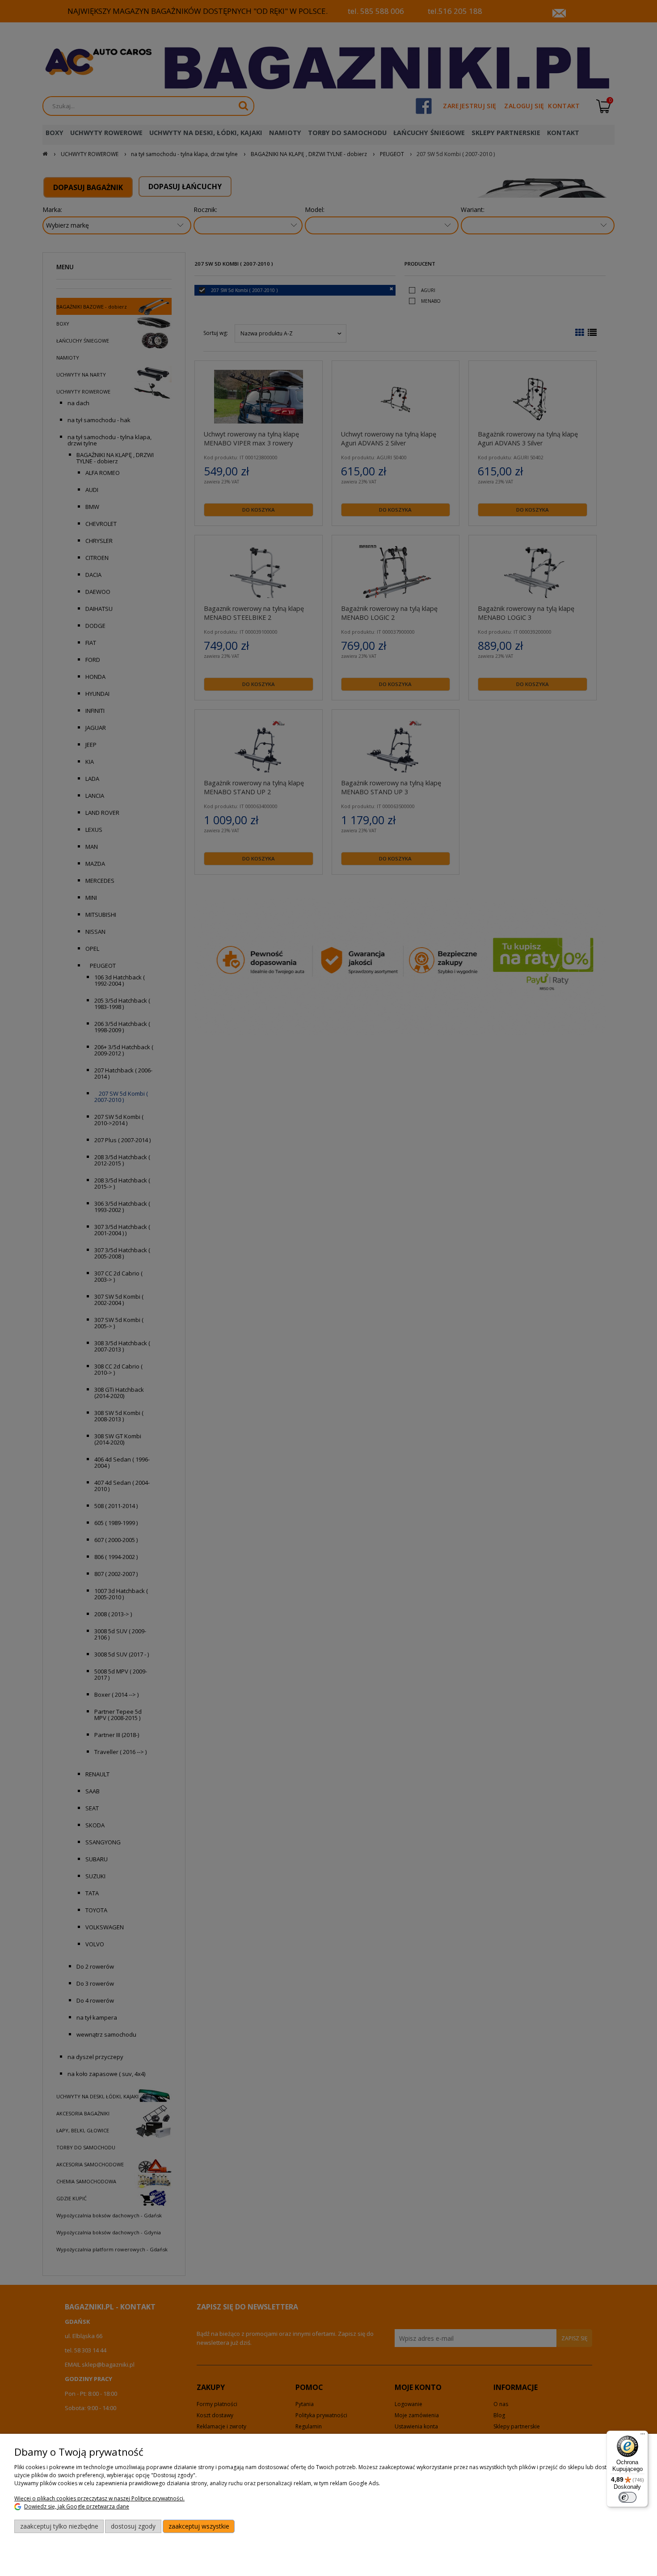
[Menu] (643, 2436)
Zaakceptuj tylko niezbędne (59, 2526)
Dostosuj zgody (133, 2526)
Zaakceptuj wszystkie (199, 2526)
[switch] (628, 2497)
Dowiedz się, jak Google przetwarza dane (77, 2506)
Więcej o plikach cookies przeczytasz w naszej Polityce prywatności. (99, 2498)
